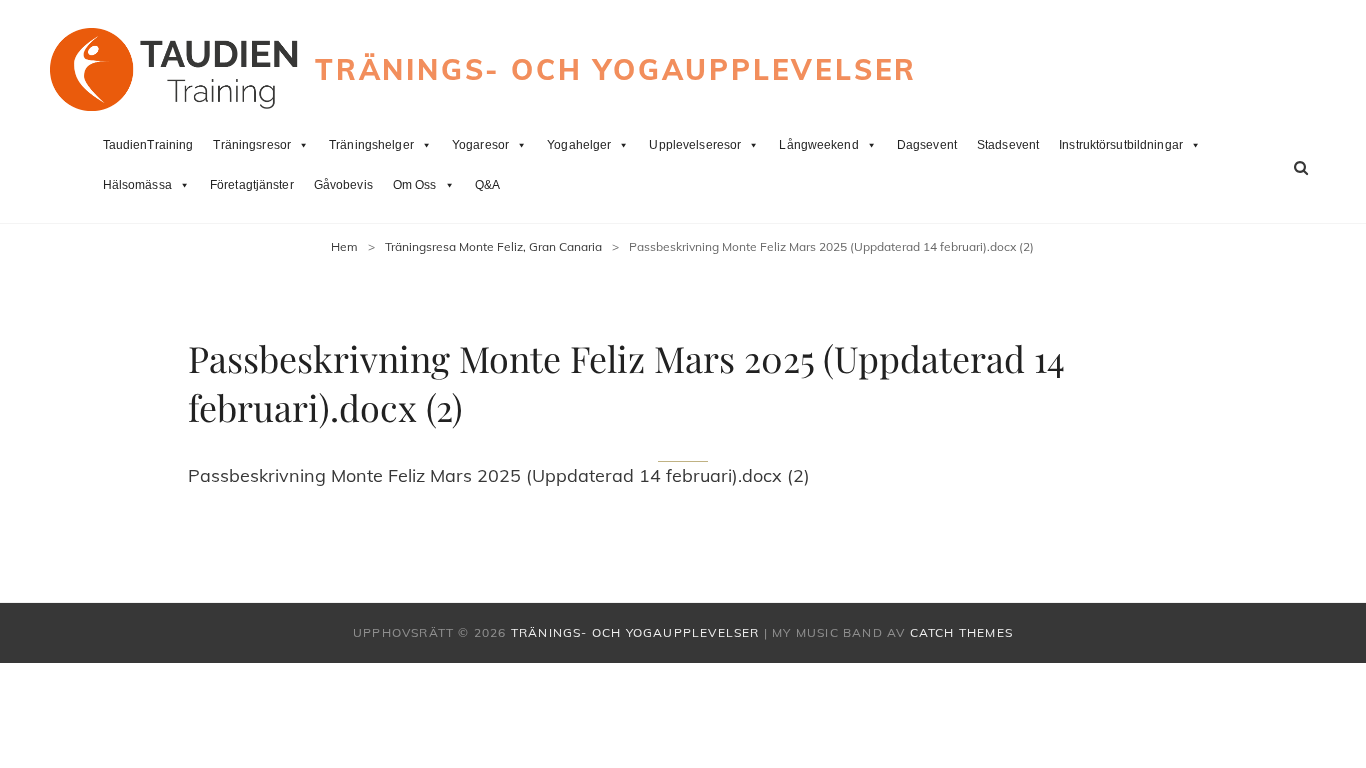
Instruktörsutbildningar (1121, 145)
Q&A (487, 185)
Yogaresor (480, 145)
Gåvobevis (343, 185)
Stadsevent (1008, 145)
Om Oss (415, 185)
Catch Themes (961, 632)
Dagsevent (927, 145)
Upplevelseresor (695, 145)
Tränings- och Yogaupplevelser (616, 69)
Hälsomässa (137, 185)
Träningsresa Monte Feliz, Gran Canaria (493, 246)
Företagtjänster (252, 185)
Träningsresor (252, 145)
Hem (344, 246)
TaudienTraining (148, 145)
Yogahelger (579, 145)
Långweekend (818, 145)
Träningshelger (371, 145)
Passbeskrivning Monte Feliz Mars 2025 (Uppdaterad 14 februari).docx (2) (499, 475)
